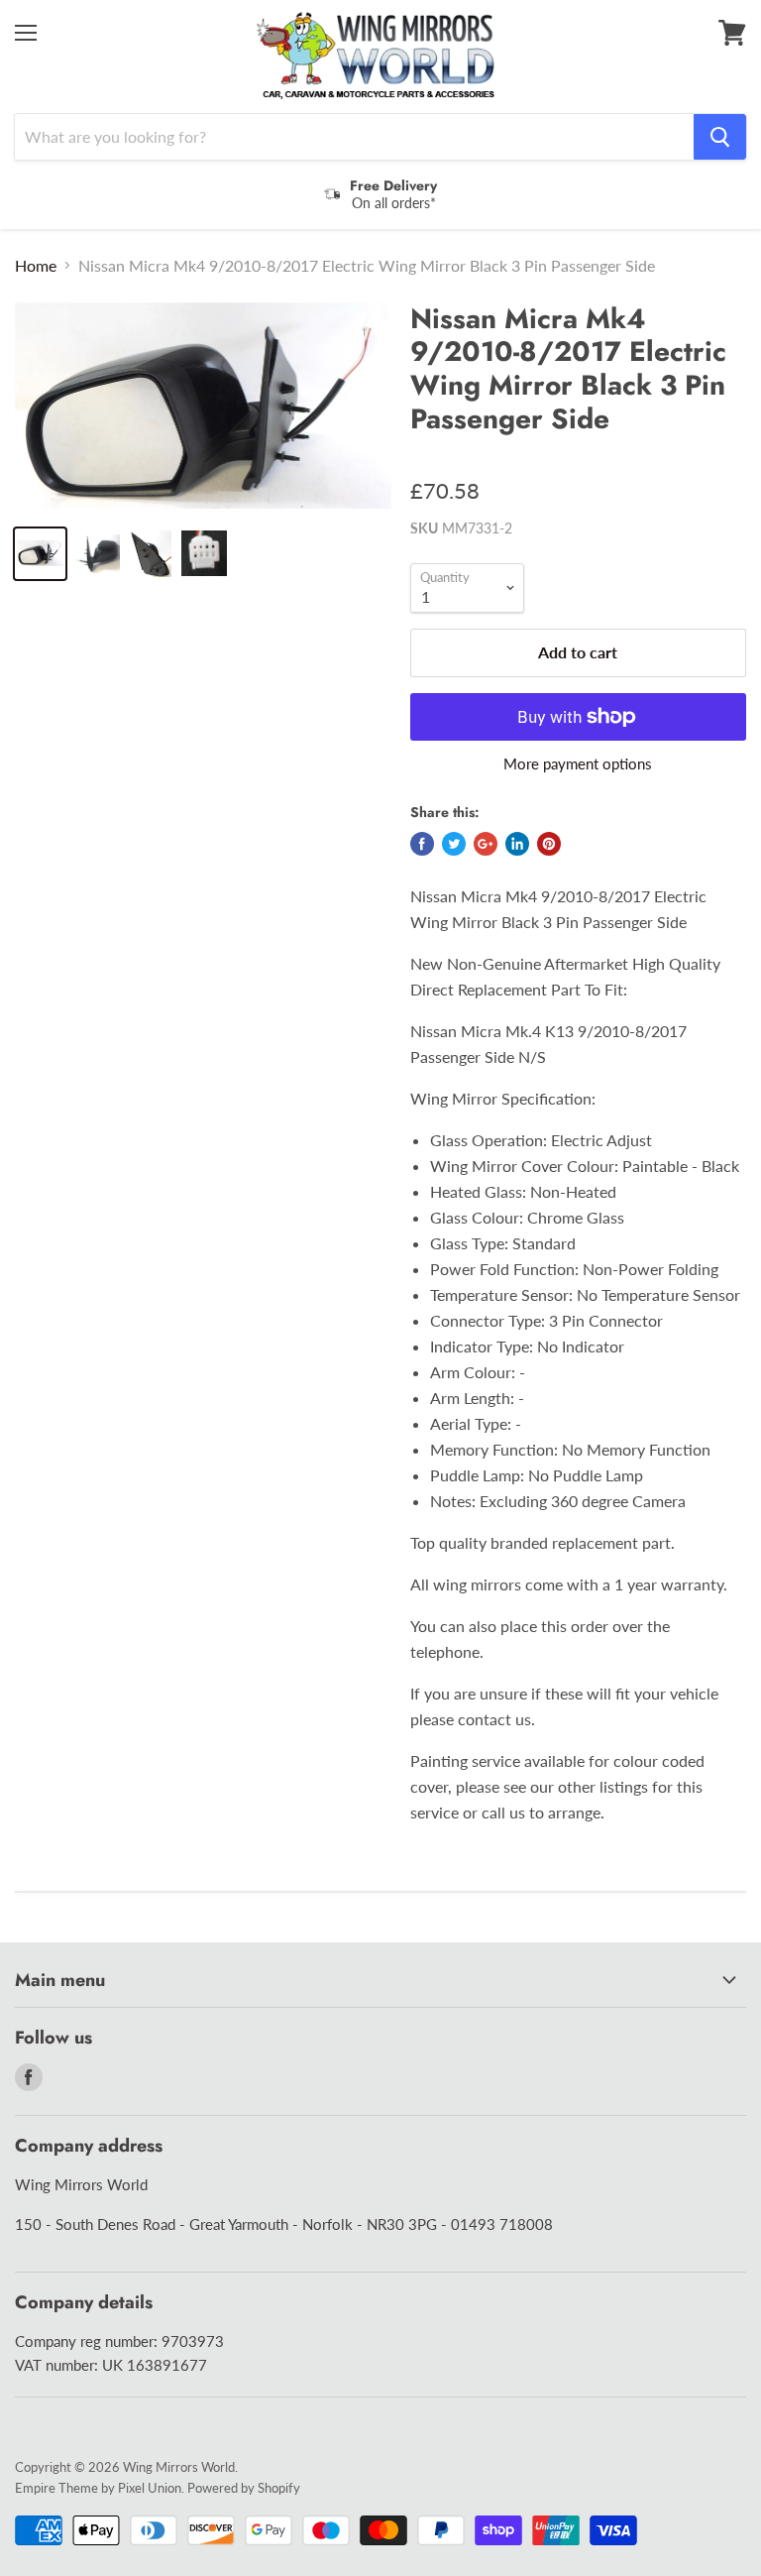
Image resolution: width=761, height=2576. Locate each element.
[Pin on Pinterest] (549, 844)
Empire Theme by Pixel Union (98, 2488)
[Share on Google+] (486, 844)
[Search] (720, 137)
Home (36, 266)
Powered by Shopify (244, 2488)
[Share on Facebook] (422, 844)
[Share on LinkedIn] (517, 844)
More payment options (578, 764)
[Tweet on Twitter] (454, 844)
